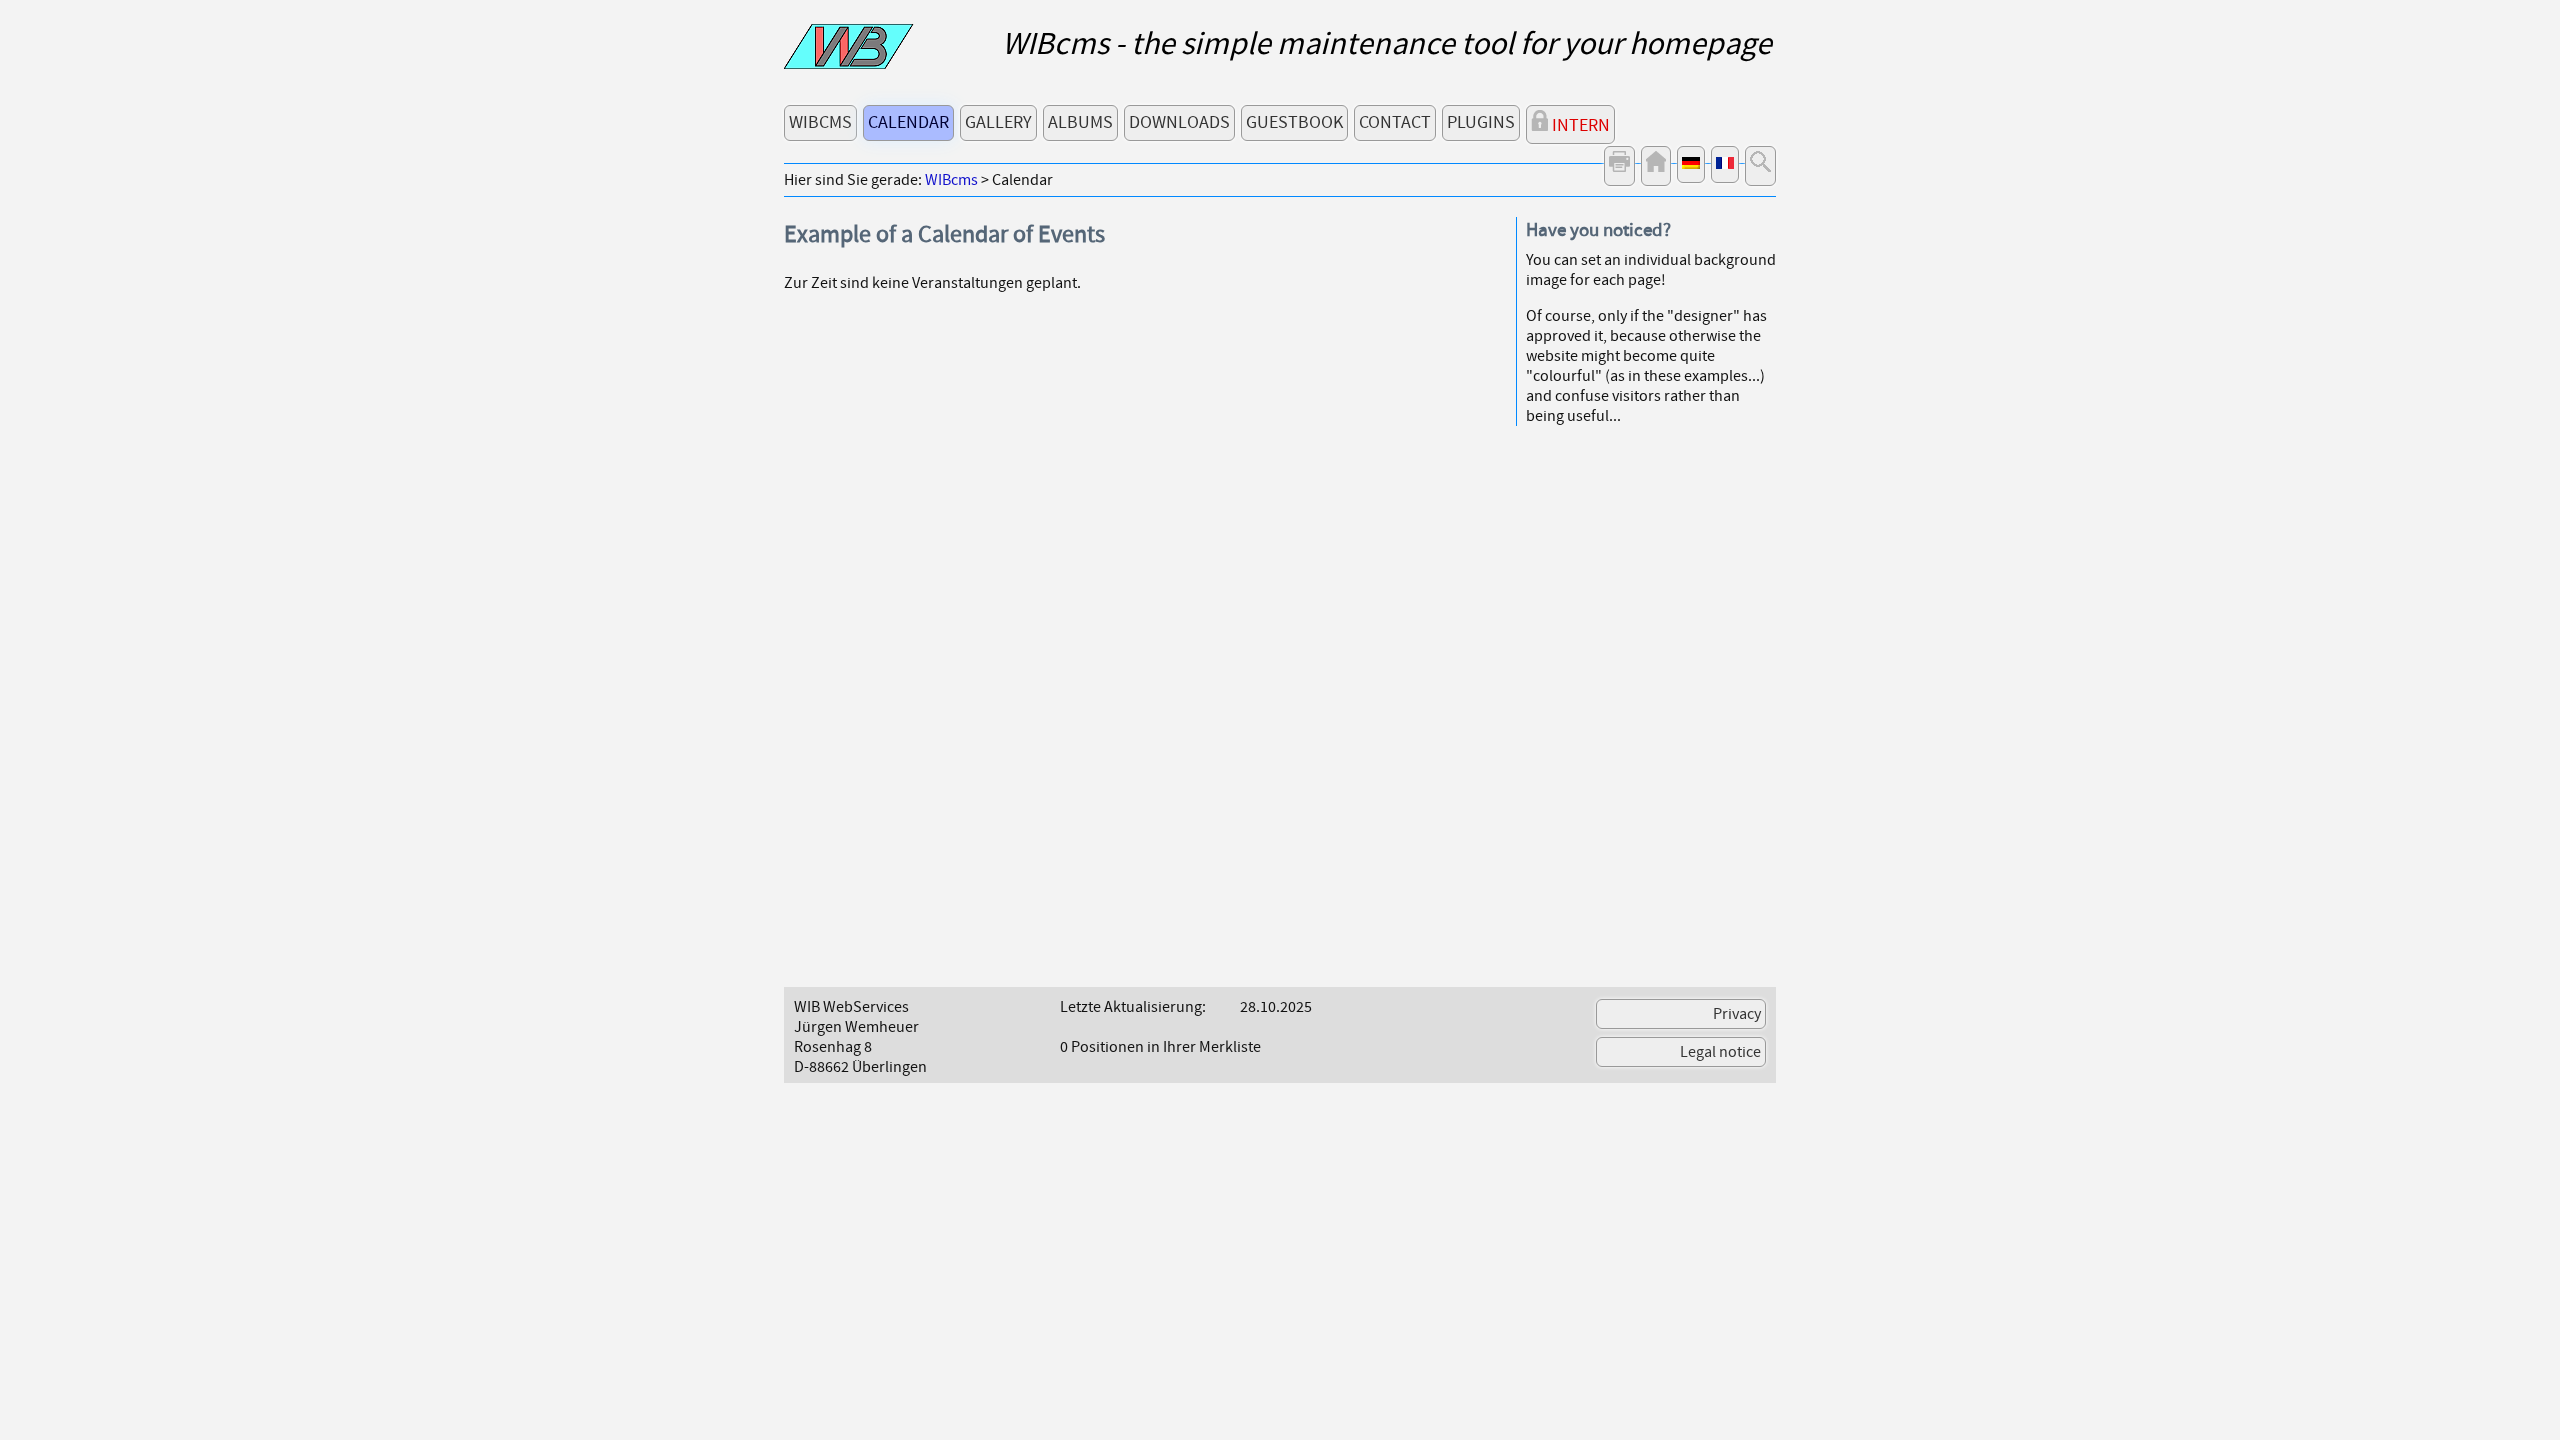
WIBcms (820, 122)
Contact (1395, 122)
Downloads (1179, 122)
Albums (1080, 122)
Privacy (1737, 1014)
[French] (1725, 164)
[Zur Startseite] (849, 64)
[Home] (1656, 165)
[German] (1691, 164)
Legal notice (1720, 1052)
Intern (1579, 125)
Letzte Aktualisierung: (1133, 1007)
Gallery (998, 122)
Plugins (1481, 122)
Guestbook (1294, 122)
